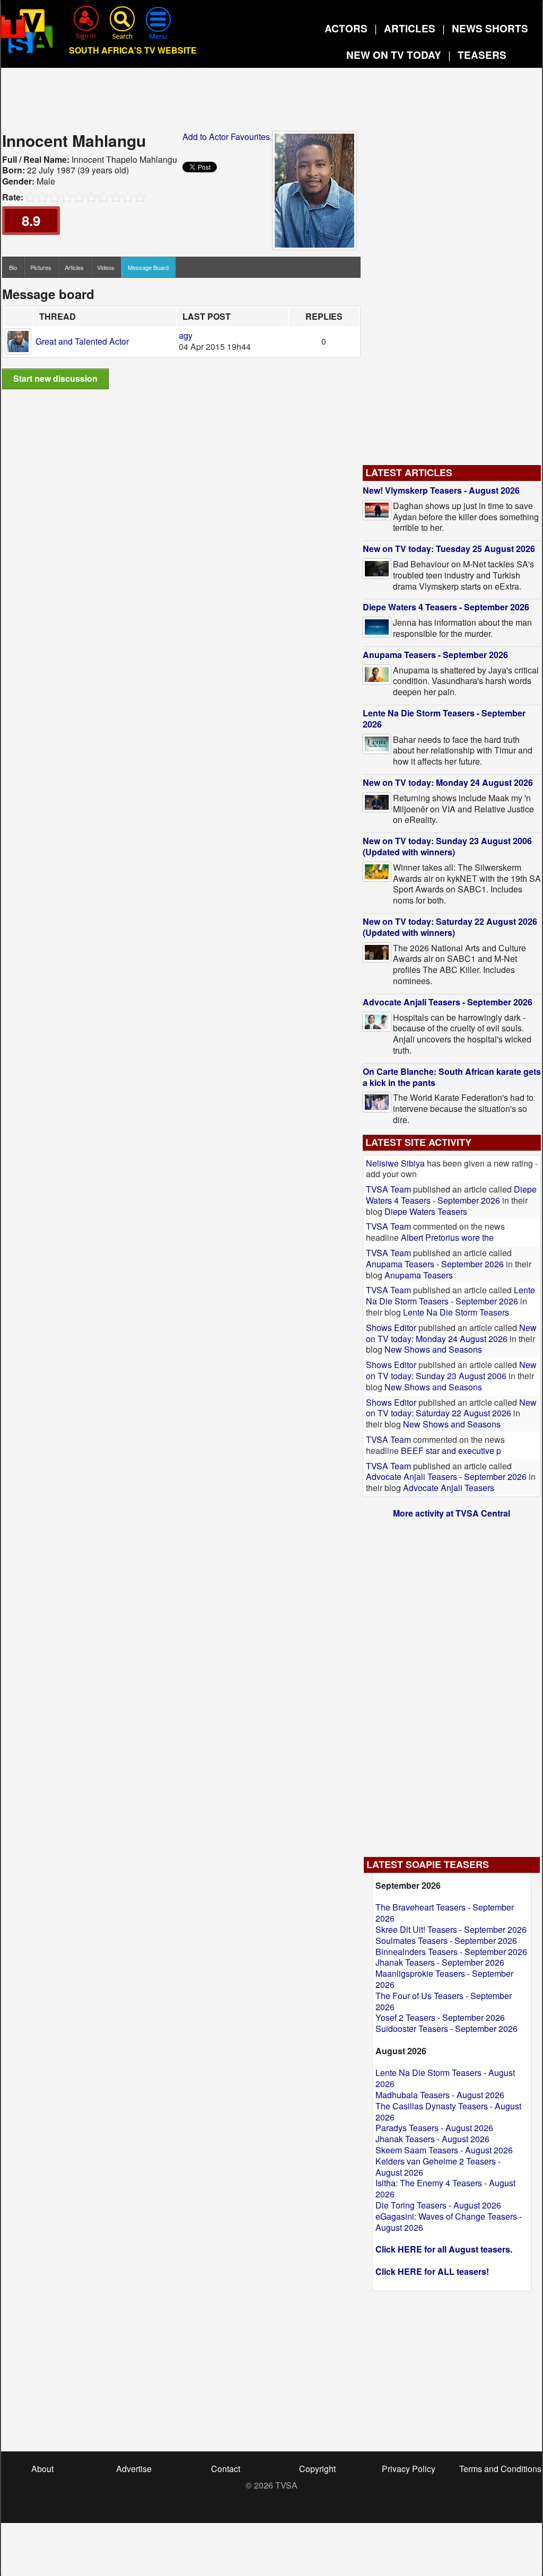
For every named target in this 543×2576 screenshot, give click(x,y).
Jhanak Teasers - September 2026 (440, 1962)
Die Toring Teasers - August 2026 (438, 2205)
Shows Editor (391, 1328)
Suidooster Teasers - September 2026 (446, 2029)
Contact (226, 2469)
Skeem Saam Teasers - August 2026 (444, 2150)
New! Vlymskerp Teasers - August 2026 (441, 490)
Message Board (148, 267)
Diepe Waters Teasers (426, 1211)
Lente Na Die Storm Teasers (456, 1312)
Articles (74, 267)
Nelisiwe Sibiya (395, 1163)
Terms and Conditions (500, 2469)
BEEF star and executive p (451, 1451)
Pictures (41, 267)
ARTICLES (410, 28)
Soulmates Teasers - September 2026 (446, 1940)
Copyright (317, 2469)
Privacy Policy (409, 2469)
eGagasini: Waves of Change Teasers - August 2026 (449, 2222)
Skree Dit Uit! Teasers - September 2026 (451, 1929)
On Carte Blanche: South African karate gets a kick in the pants (452, 1077)
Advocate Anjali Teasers (449, 1488)
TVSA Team (388, 1189)
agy (186, 335)
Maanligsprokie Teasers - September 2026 (444, 1979)
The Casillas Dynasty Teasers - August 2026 (448, 2111)
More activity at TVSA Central (452, 1513)
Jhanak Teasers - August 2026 (432, 2139)
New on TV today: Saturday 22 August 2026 (451, 1408)
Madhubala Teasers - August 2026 (440, 2095)
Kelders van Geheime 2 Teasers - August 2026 (438, 2167)
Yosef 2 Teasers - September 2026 (440, 2017)
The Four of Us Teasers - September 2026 (444, 2001)
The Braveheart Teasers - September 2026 (445, 1913)
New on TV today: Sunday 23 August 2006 (451, 1370)
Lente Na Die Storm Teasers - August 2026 (445, 2078)
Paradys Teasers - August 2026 (434, 2128)
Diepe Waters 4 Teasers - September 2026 (446, 607)
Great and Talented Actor (82, 341)
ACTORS (346, 28)
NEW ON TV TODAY (394, 55)
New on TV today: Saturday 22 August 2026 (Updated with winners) (450, 927)
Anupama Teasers (419, 1275)
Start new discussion (55, 378)
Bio (13, 267)
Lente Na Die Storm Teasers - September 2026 (444, 719)
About (42, 2469)
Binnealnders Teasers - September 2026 (451, 1952)
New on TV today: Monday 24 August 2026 (448, 782)
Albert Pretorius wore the (447, 1237)
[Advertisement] (271, 103)
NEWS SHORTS (490, 28)
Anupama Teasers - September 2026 (435, 655)
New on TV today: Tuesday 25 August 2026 (449, 549)
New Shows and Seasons (433, 1349)
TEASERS (482, 55)
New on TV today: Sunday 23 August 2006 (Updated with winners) (447, 846)
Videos (106, 267)
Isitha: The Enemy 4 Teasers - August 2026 (445, 2188)
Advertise (134, 2469)
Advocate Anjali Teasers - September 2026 (448, 1002)
